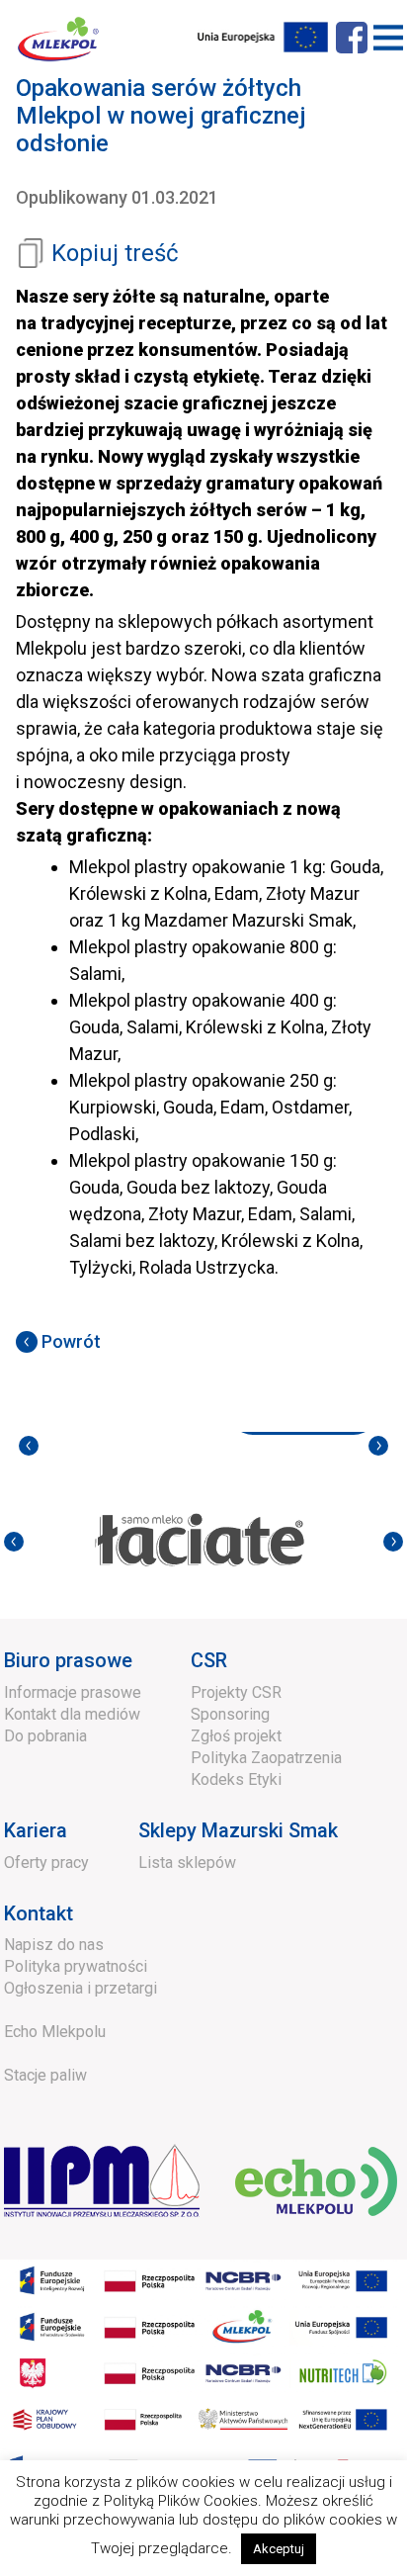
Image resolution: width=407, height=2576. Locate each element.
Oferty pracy (46, 1863)
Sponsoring (230, 1714)
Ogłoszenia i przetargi (81, 1988)
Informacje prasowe (73, 1692)
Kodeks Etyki (236, 1779)
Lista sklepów (187, 1863)
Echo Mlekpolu (55, 2032)
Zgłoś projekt (236, 1736)
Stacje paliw (45, 2075)
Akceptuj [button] (279, 2549)
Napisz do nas (54, 1945)
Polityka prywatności (76, 1966)
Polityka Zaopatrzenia (266, 1758)
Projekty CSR (236, 1692)
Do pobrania (45, 1736)
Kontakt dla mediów (72, 1714)
